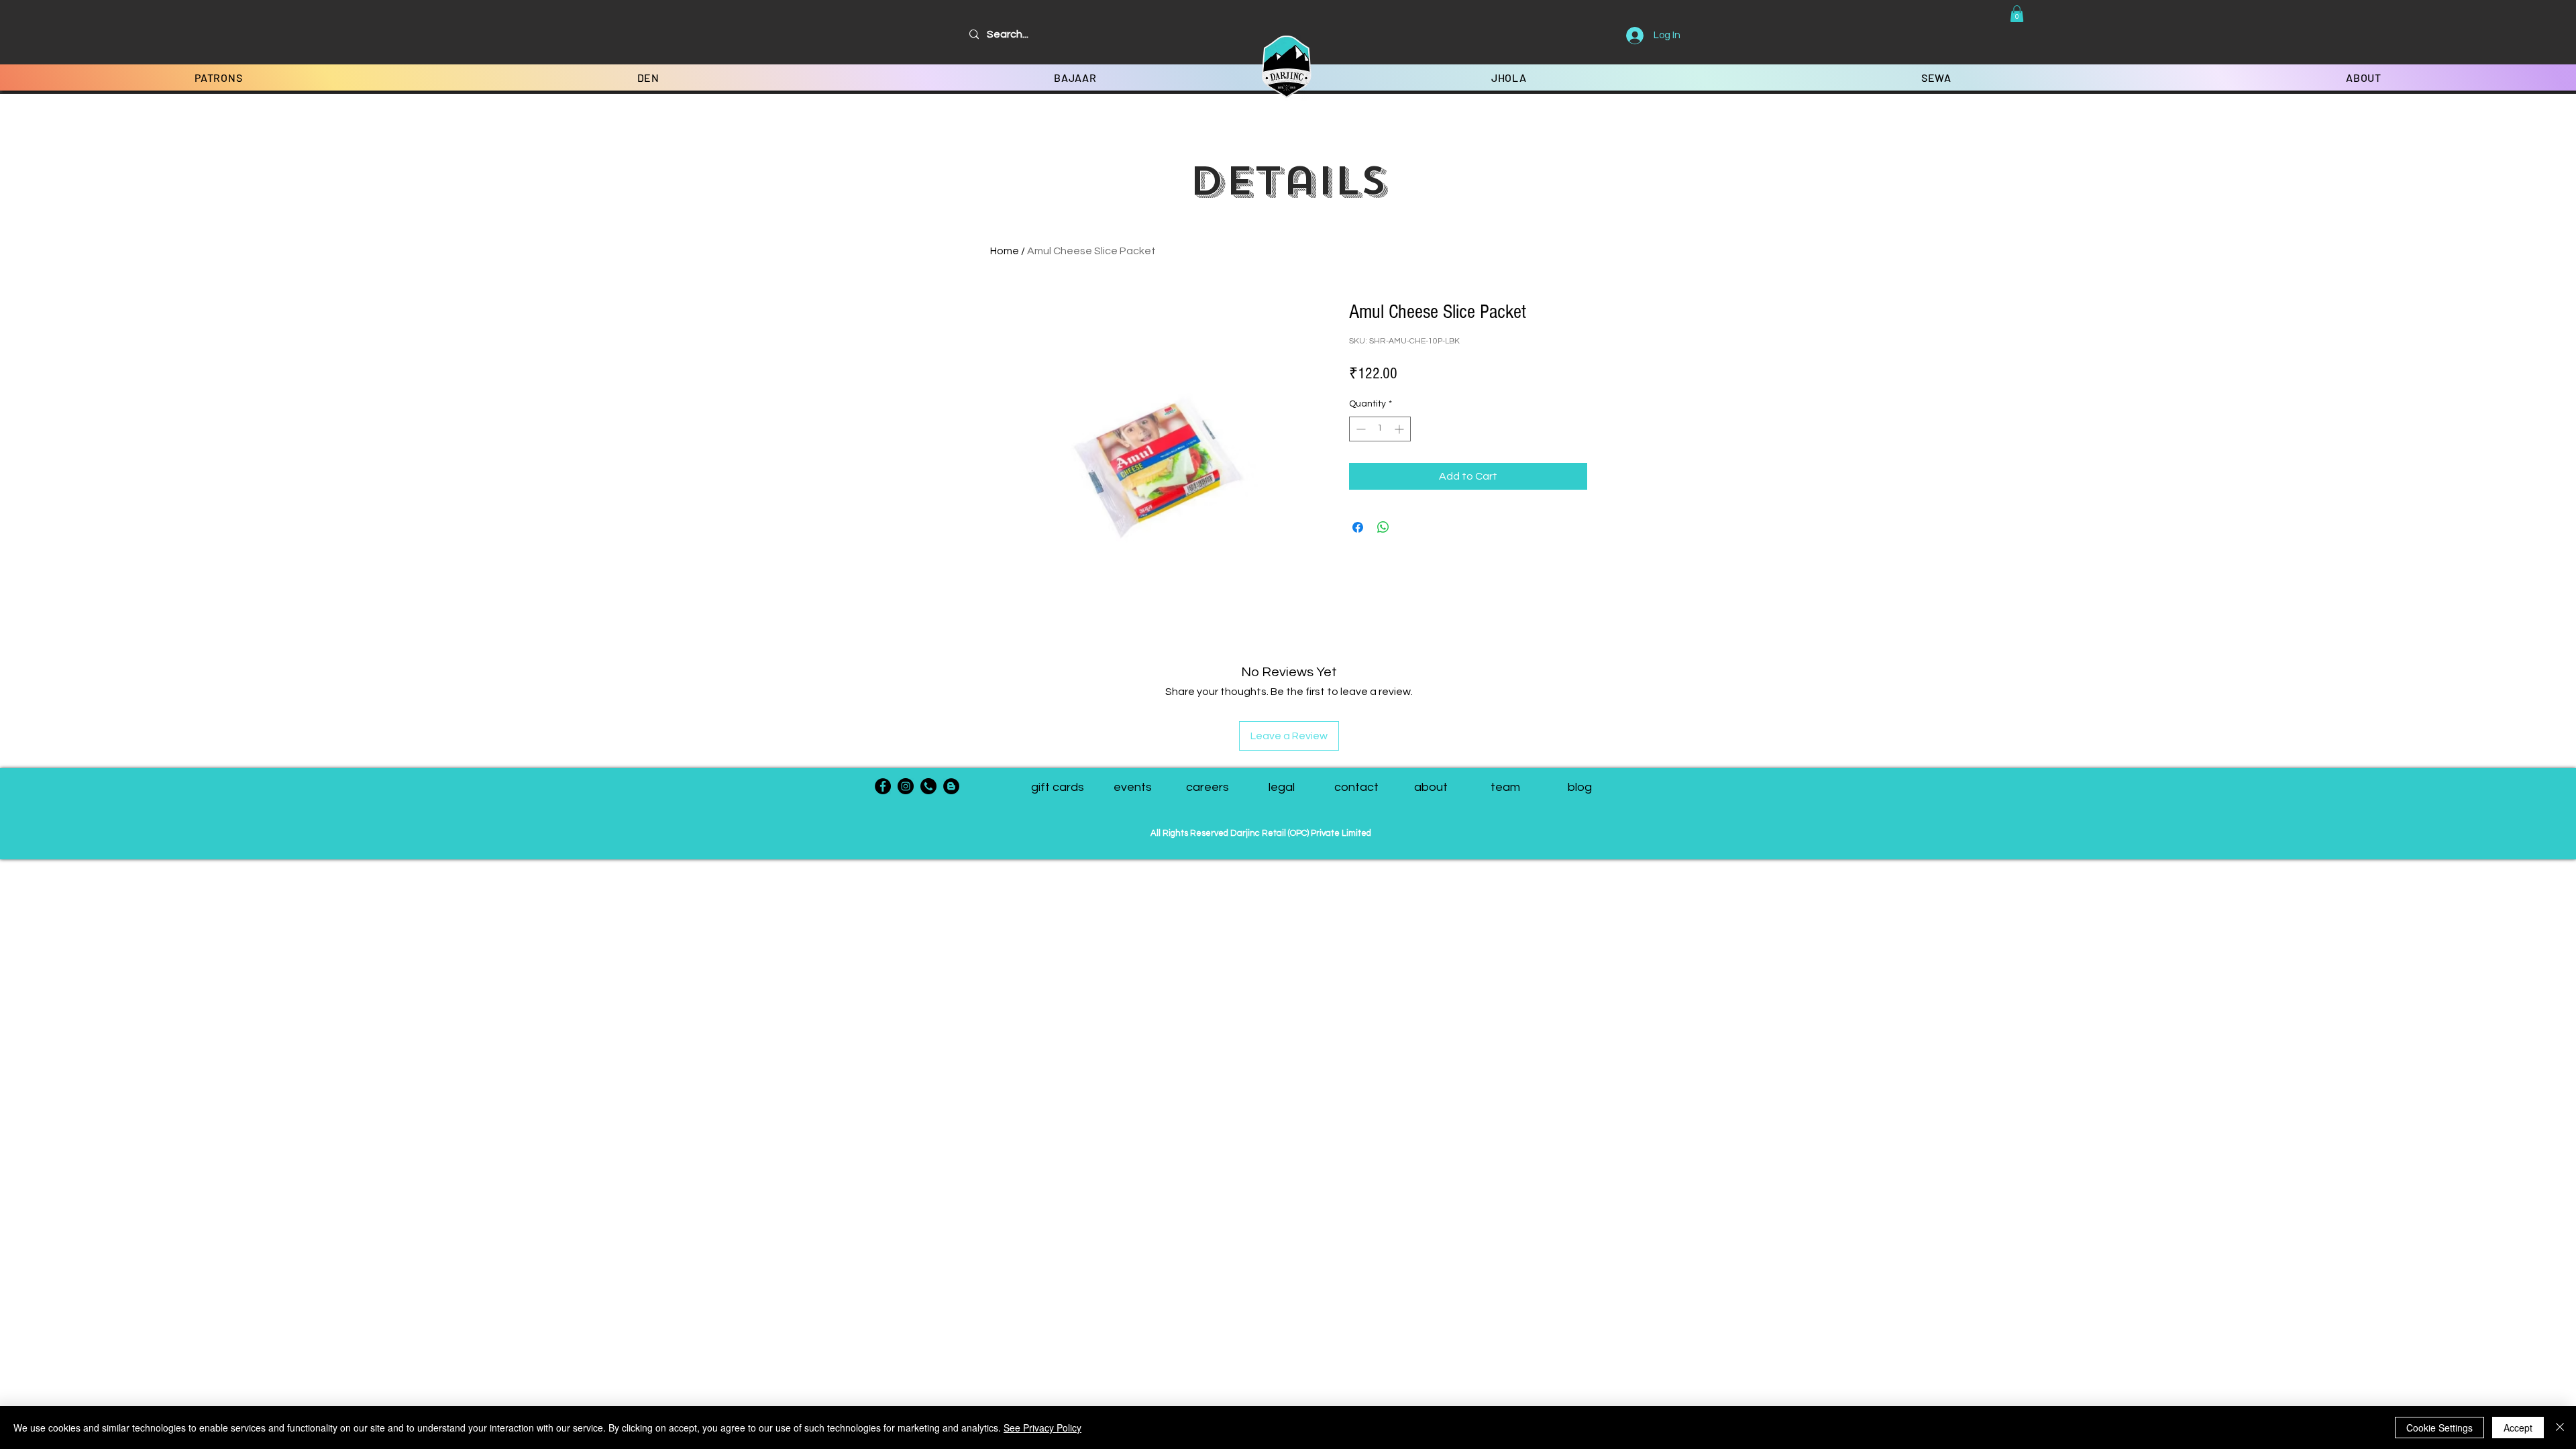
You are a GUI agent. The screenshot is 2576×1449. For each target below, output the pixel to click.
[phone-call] (928, 786)
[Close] (2560, 1428)
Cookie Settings (2439, 1428)
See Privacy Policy (1042, 1428)
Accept (2518, 1428)
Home (1005, 251)
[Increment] (1400, 429)
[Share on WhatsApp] (1383, 527)
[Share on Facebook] (1358, 527)
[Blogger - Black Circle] (951, 786)
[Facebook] (883, 786)
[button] (2017, 14)
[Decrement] (1359, 429)
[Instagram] (906, 786)
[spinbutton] (1380, 429)
